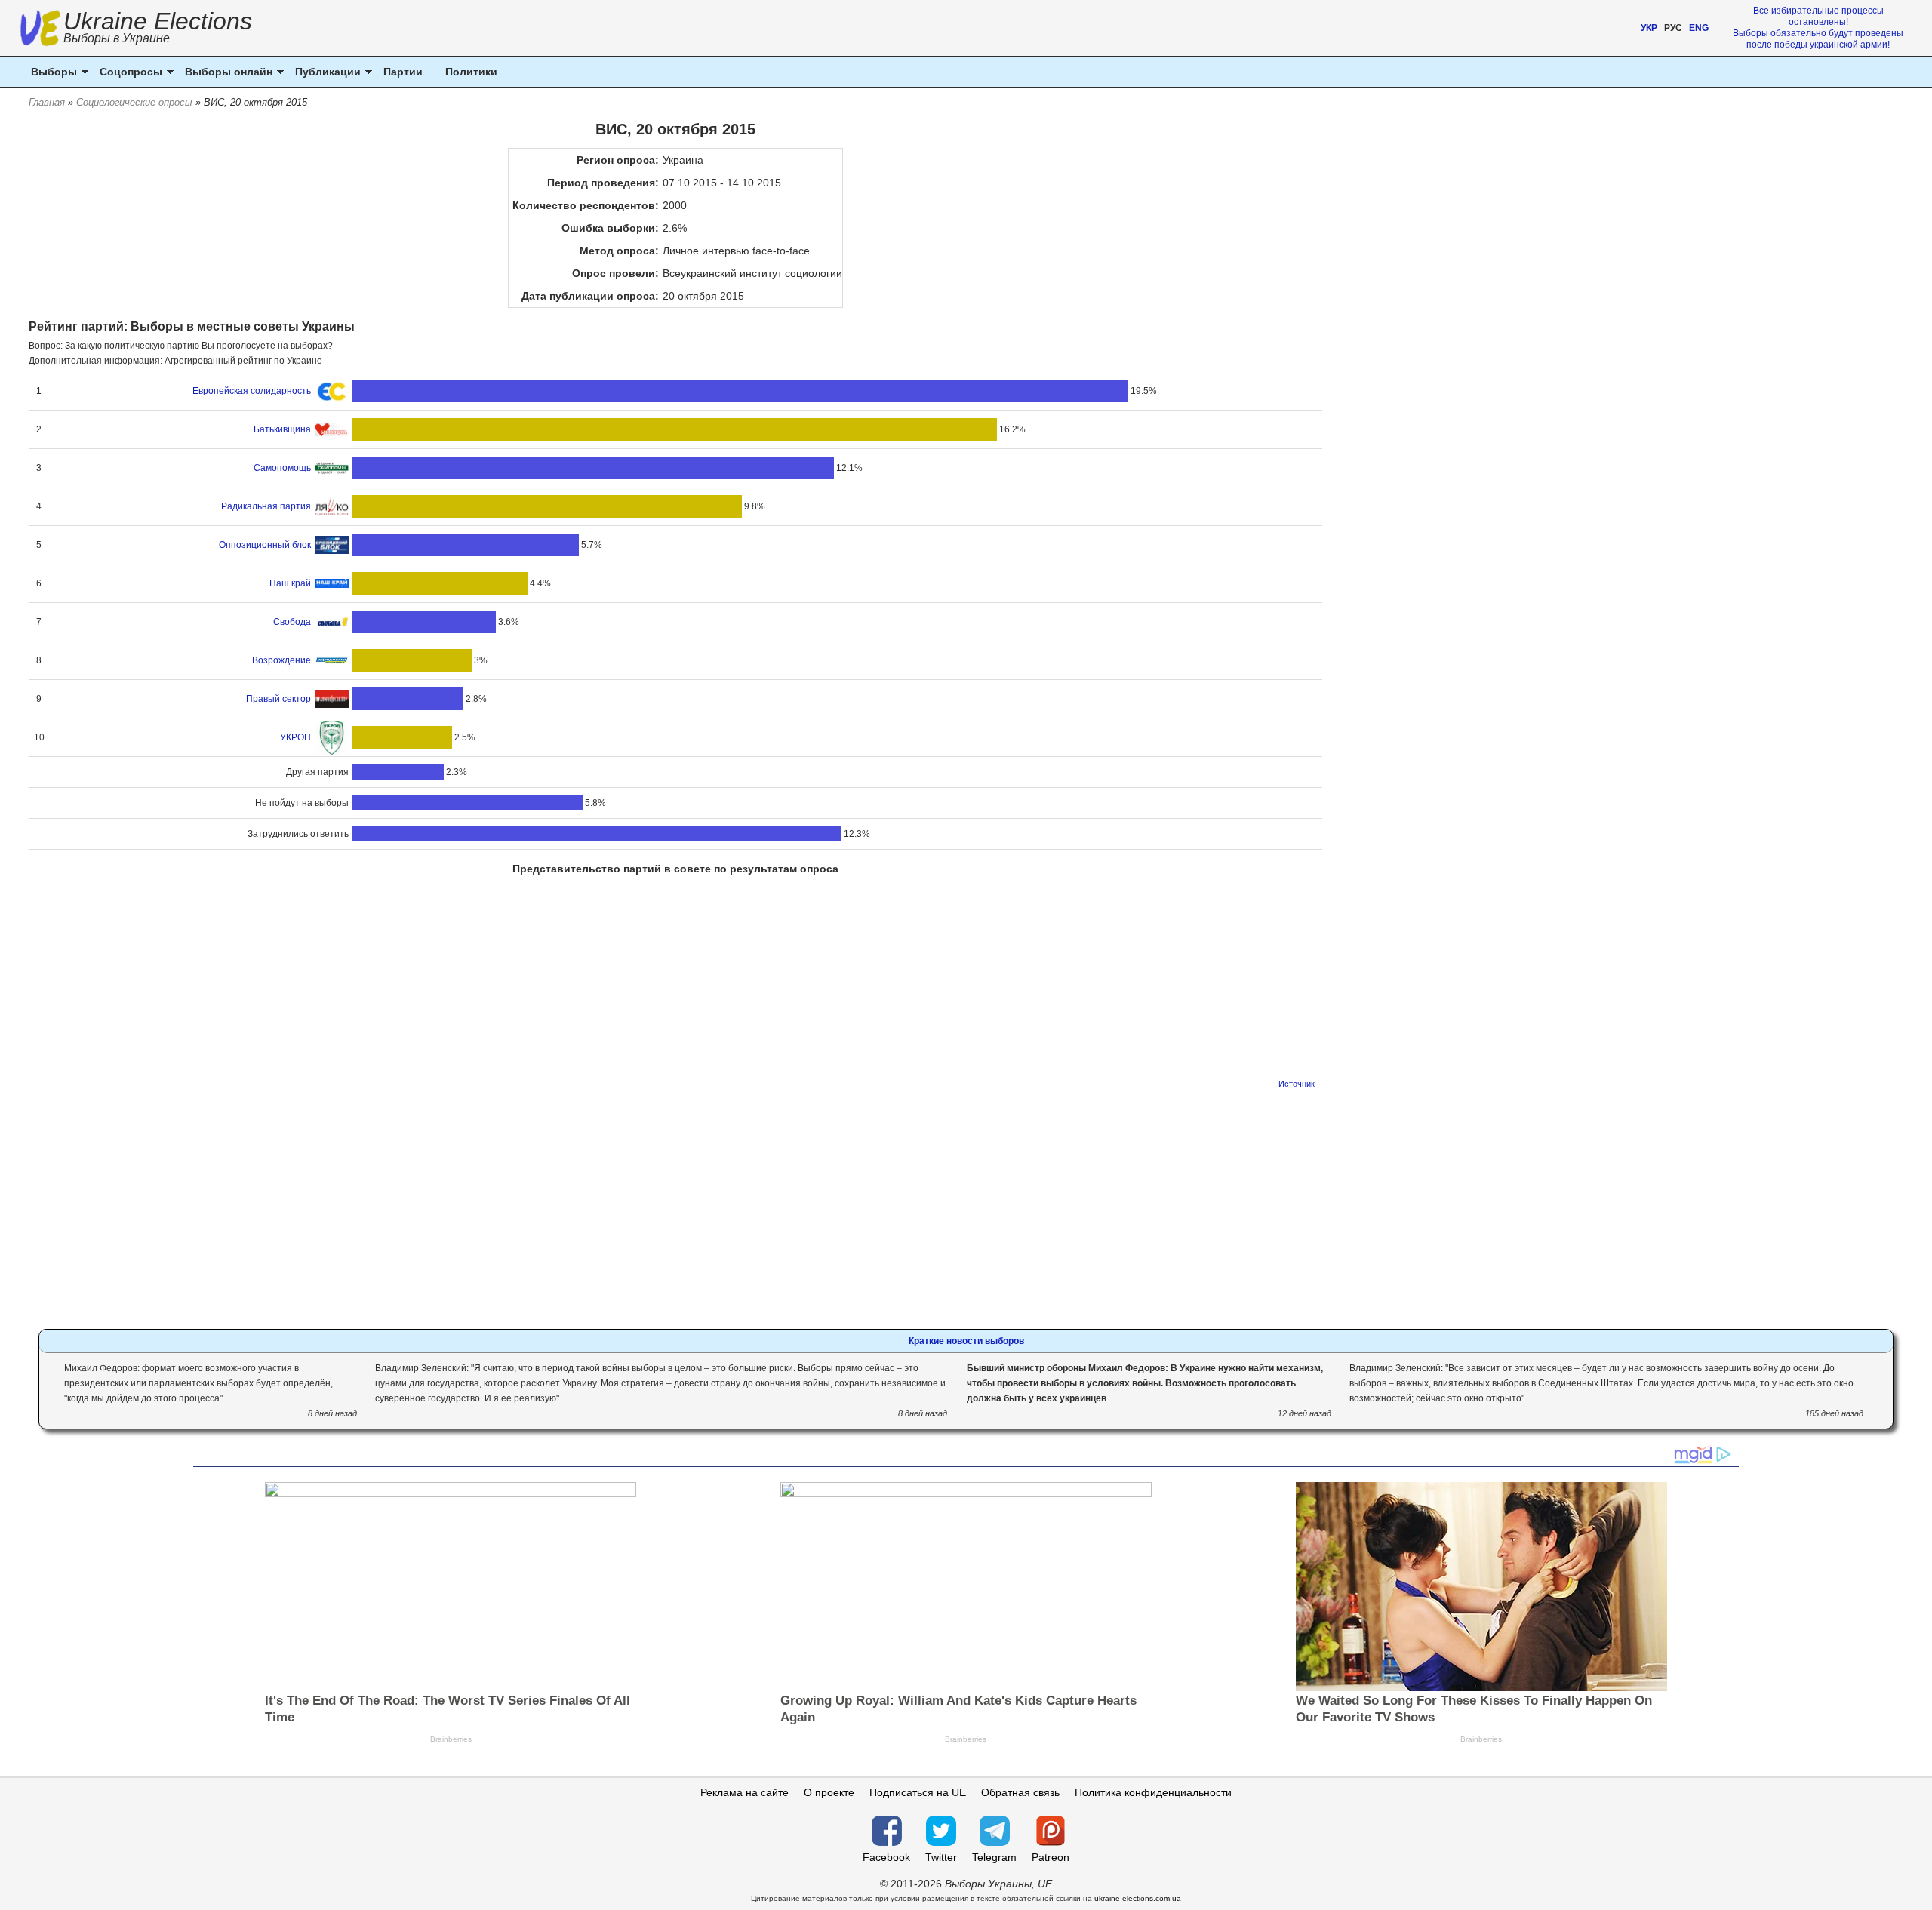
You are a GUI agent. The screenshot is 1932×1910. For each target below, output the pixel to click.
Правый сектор (278, 699)
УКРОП (295, 737)
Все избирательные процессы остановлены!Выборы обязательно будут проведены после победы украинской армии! (1818, 28)
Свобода (292, 622)
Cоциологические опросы (134, 102)
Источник (1297, 1084)
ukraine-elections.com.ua (1138, 1898)
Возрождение (281, 660)
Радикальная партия (266, 506)
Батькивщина (282, 429)
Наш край (290, 583)
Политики (471, 72)
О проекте (829, 1792)
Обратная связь (1020, 1792)
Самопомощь (282, 468)
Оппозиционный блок (265, 545)
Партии (403, 72)
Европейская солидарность (252, 391)
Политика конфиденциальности (1153, 1792)
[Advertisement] (675, 1204)
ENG (1699, 28)
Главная (47, 102)
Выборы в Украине (117, 38)
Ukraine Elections (158, 29)
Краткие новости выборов (966, 1341)
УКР (1649, 28)
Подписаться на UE (918, 1792)
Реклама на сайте (744, 1792)
